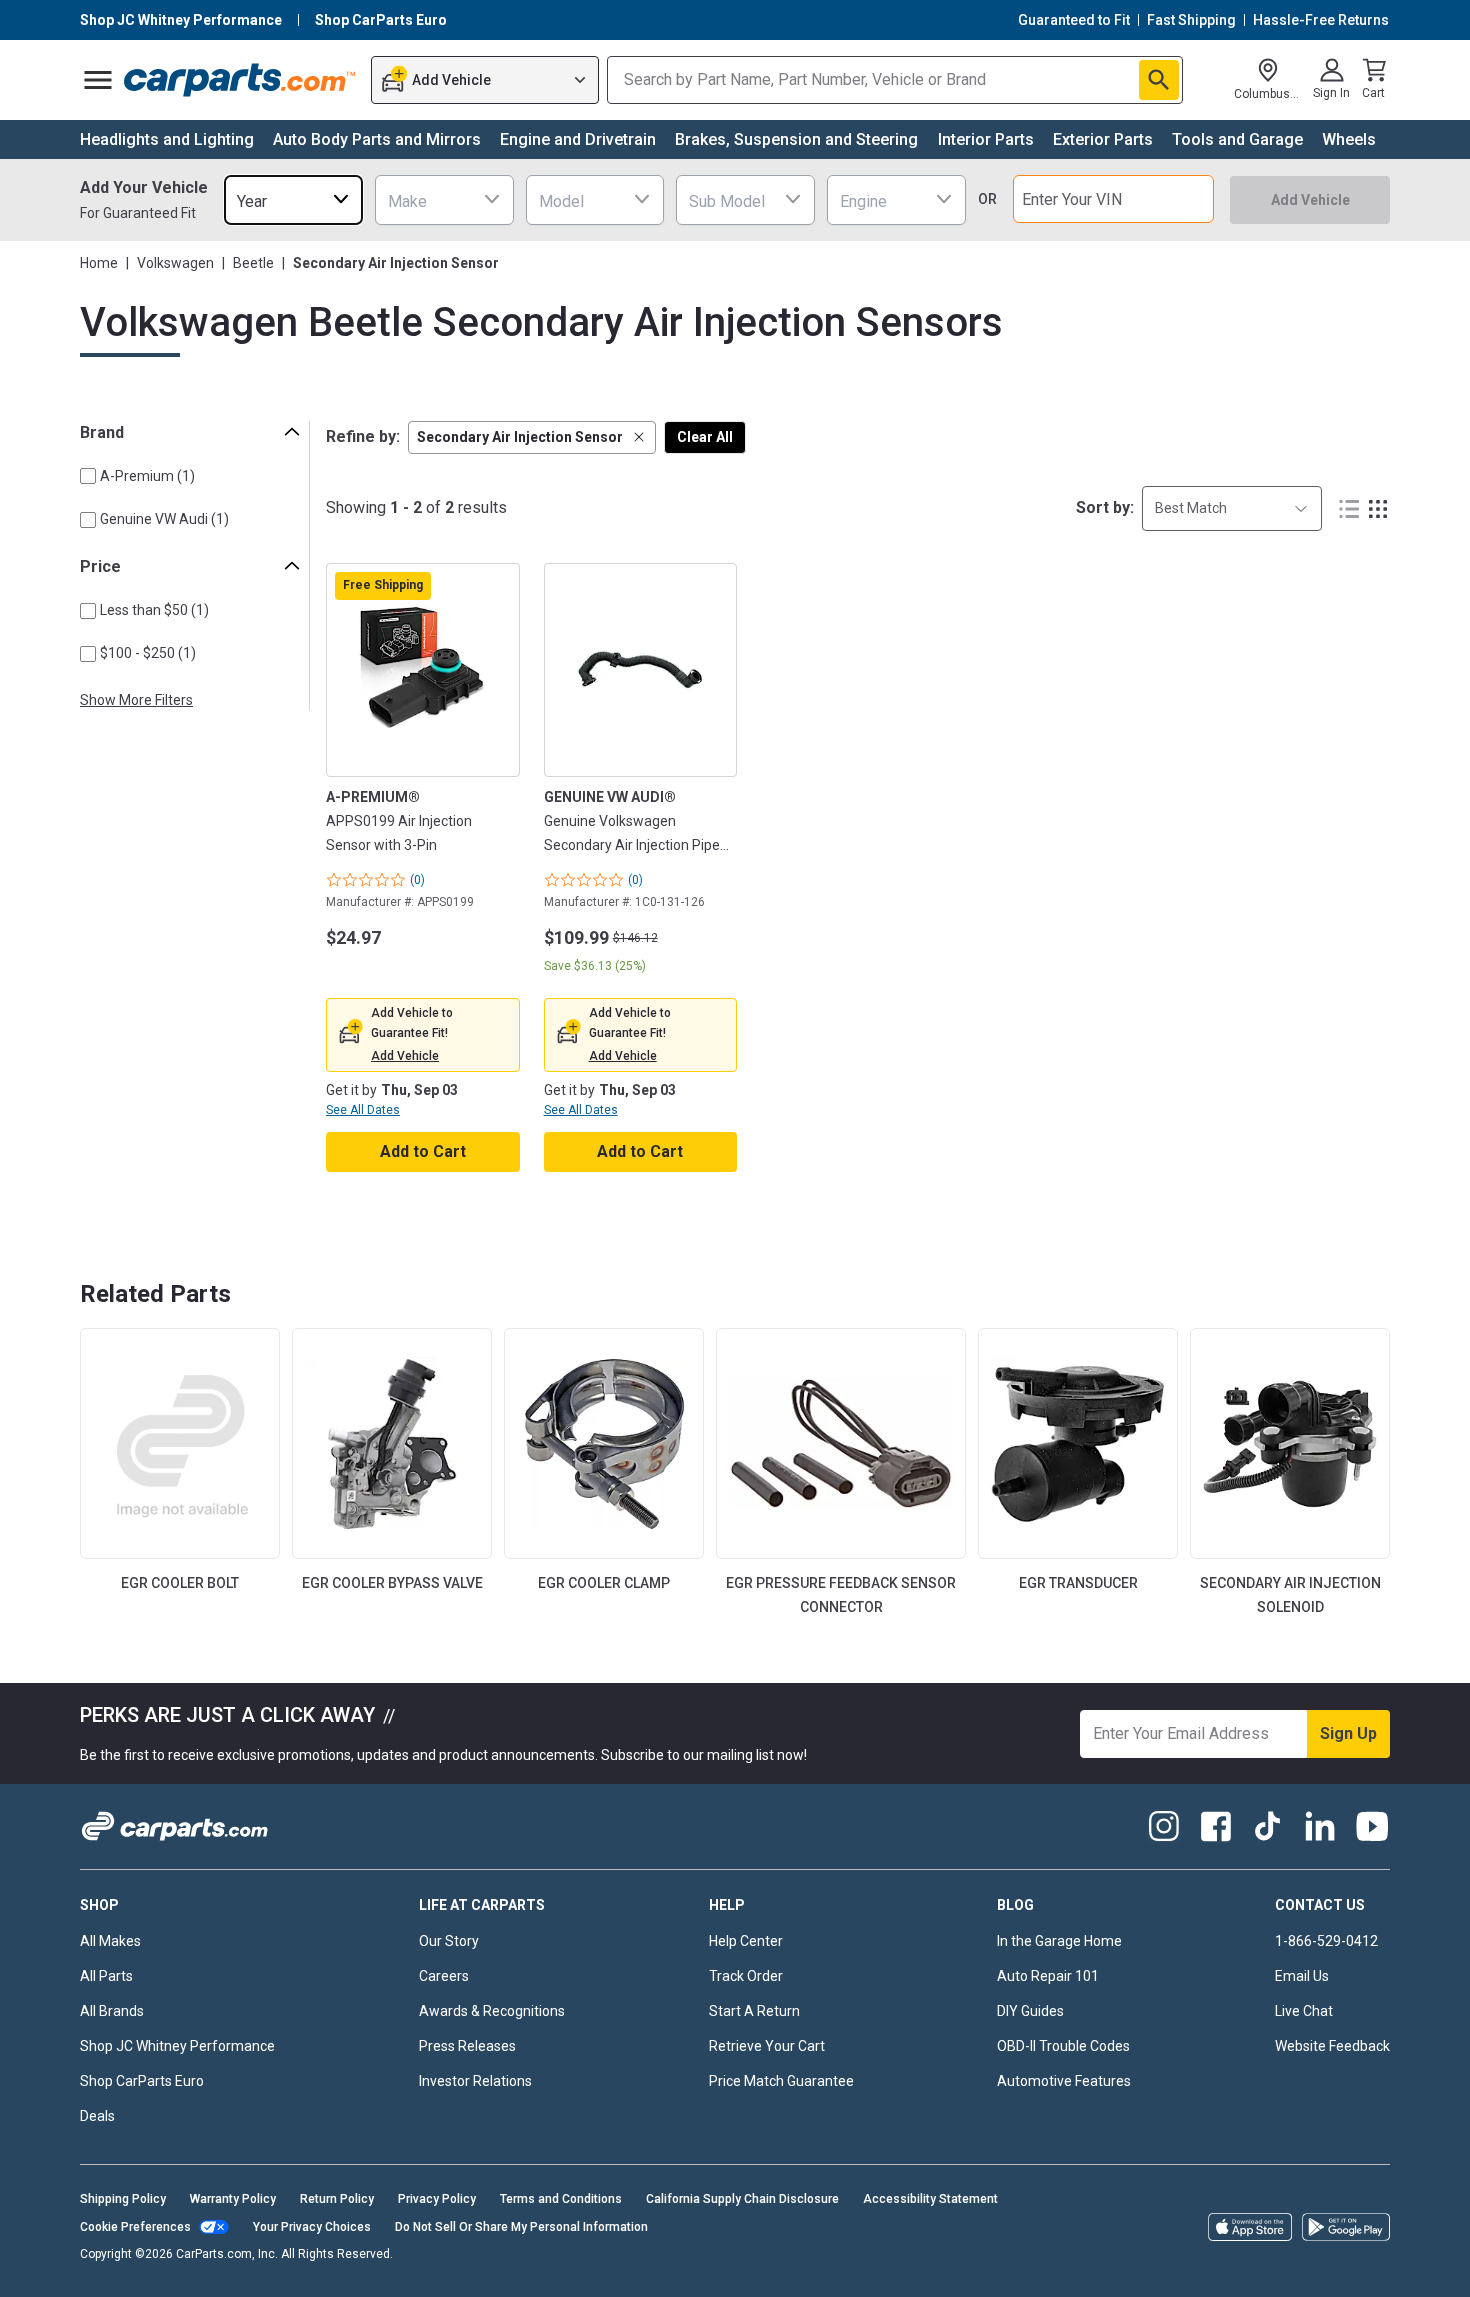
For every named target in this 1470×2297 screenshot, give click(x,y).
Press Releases (467, 2046)
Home (99, 263)
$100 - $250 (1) (148, 653)
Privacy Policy (437, 2199)
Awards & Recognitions (492, 2011)
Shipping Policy (123, 2199)
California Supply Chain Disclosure (742, 2199)
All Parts (106, 1976)
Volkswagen (175, 263)
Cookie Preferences (135, 2227)
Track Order (746, 1976)
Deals (97, 2116)
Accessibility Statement (930, 2199)
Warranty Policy (233, 2199)
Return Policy (337, 2199)
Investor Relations (475, 2081)
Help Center (746, 1941)
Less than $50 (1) (154, 610)
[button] (532, 437)
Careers (444, 1976)
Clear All (705, 437)
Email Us (1302, 1976)
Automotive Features (1064, 2081)
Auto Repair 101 (1048, 1976)
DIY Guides (1030, 2011)
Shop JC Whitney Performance (177, 2046)
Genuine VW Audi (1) (164, 519)
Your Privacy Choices (312, 2227)
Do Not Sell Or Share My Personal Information (521, 2227)
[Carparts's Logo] (240, 80)
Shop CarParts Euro (142, 2081)
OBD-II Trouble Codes (1063, 2046)
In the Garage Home (1059, 1941)
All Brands (112, 2011)
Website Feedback (1332, 2046)
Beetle (253, 263)
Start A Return (754, 2011)
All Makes (110, 1941)
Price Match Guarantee (781, 2081)
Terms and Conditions (561, 2199)
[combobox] (293, 199)
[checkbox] (88, 476)
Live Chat (1304, 2011)
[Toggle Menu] (98, 80)
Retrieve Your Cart (767, 2046)
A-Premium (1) (147, 476)
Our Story (449, 1941)
